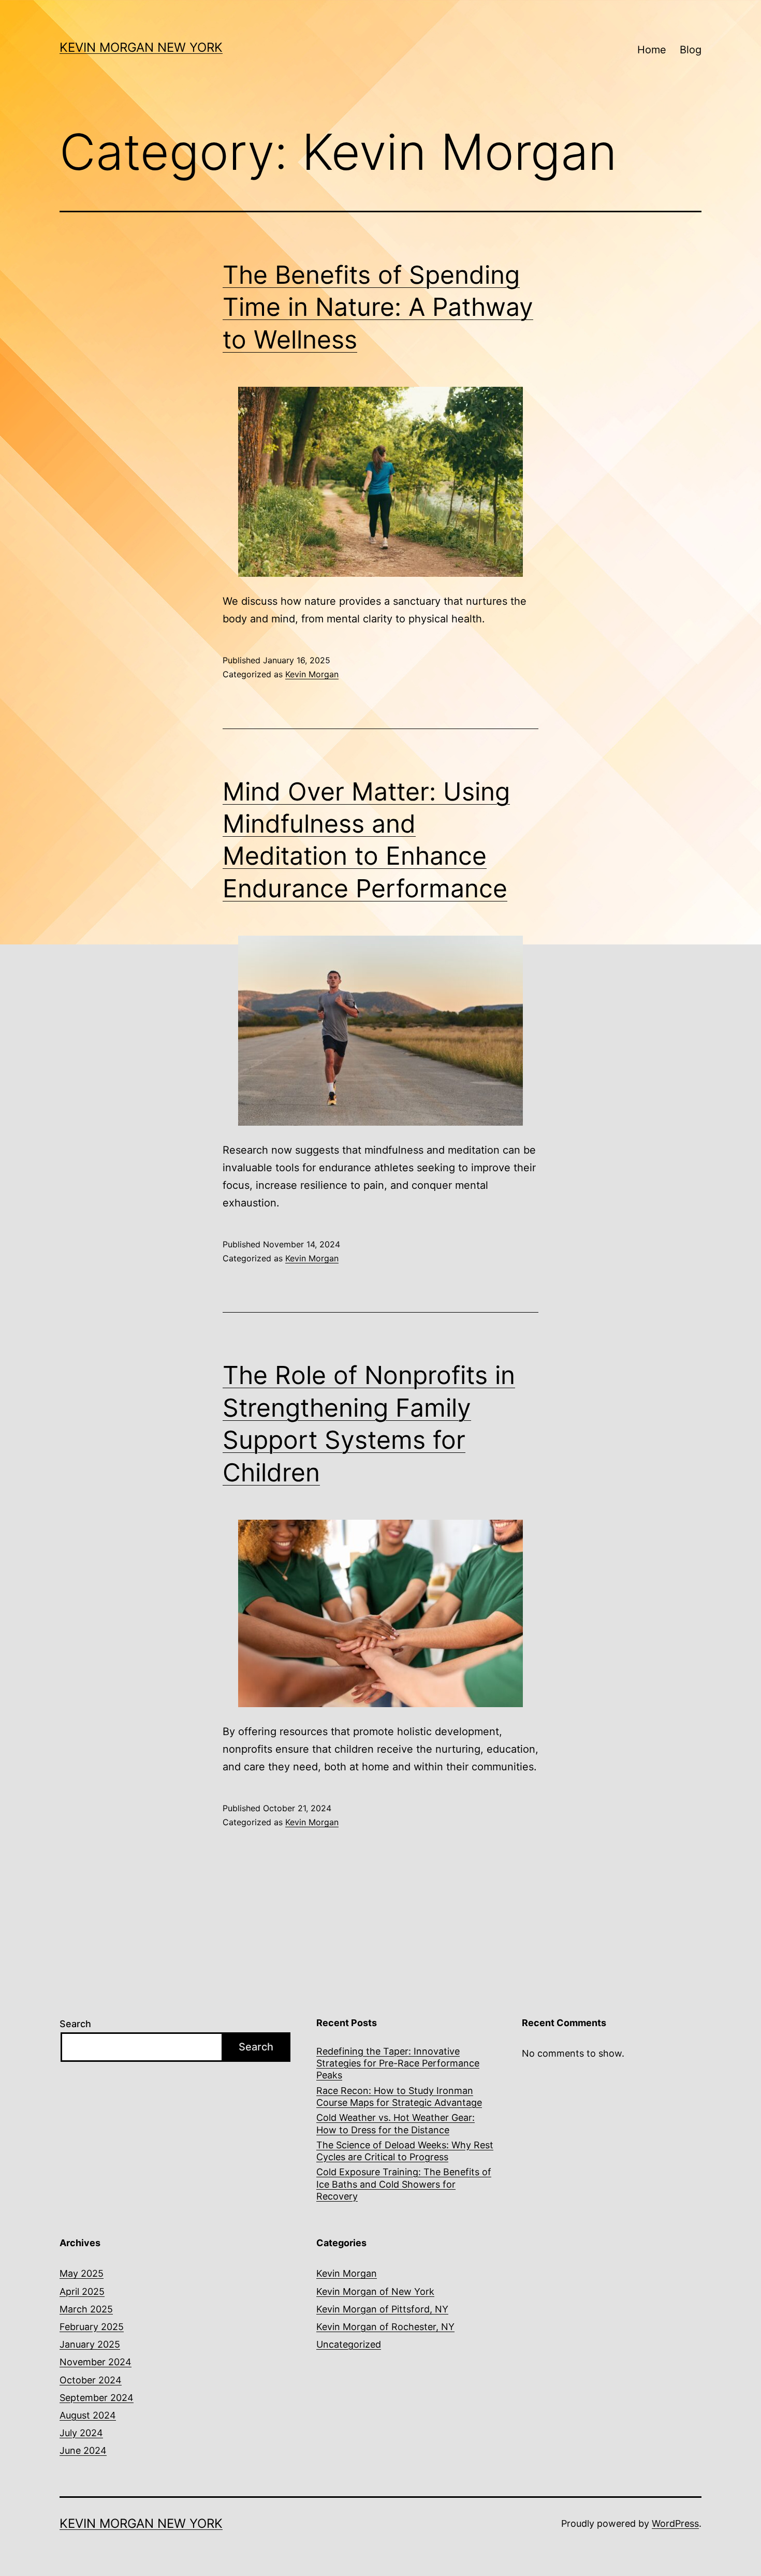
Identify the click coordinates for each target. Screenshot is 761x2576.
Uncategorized (349, 2344)
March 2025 (86, 2309)
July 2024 (81, 2433)
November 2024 (96, 2362)
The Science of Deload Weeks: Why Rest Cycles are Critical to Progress (405, 2151)
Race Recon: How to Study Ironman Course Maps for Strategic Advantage (399, 2097)
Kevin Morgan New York (141, 47)
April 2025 (82, 2291)
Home (652, 50)
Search (75, 2024)
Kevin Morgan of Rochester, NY (385, 2327)
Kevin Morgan (312, 674)
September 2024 (97, 2398)
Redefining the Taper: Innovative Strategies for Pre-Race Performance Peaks (398, 2063)
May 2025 (82, 2273)
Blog (691, 50)
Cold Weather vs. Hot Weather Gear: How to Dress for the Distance (396, 2123)
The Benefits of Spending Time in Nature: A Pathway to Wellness (378, 307)
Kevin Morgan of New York (375, 2291)
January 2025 (90, 2344)
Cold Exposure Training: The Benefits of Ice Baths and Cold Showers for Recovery (404, 2184)
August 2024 (88, 2415)
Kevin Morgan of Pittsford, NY (382, 2309)
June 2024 (83, 2450)
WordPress (675, 2523)
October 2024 (91, 2380)
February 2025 (92, 2327)
